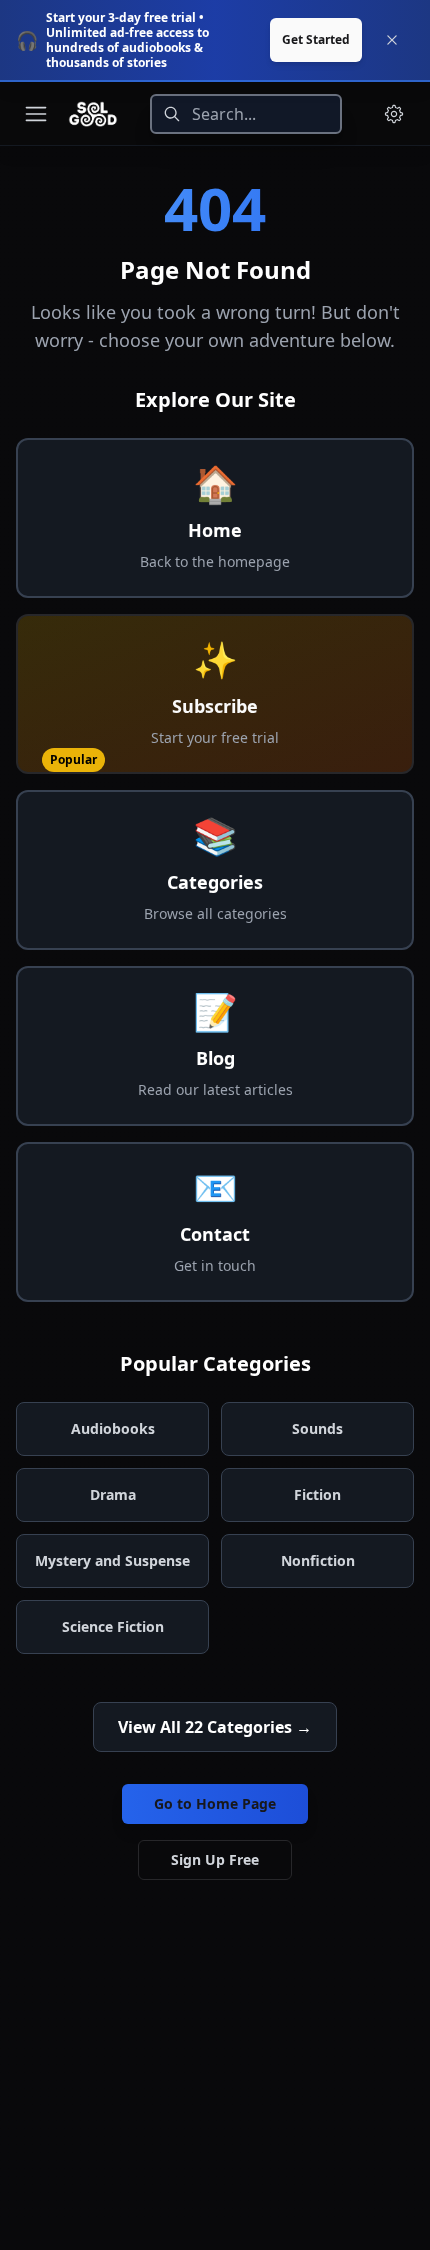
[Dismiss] (392, 40)
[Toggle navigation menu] (36, 114)
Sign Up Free (215, 1859)
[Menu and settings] (394, 114)
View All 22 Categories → (215, 1727)
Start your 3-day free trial (121, 17)
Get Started (316, 39)
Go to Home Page (215, 1803)
